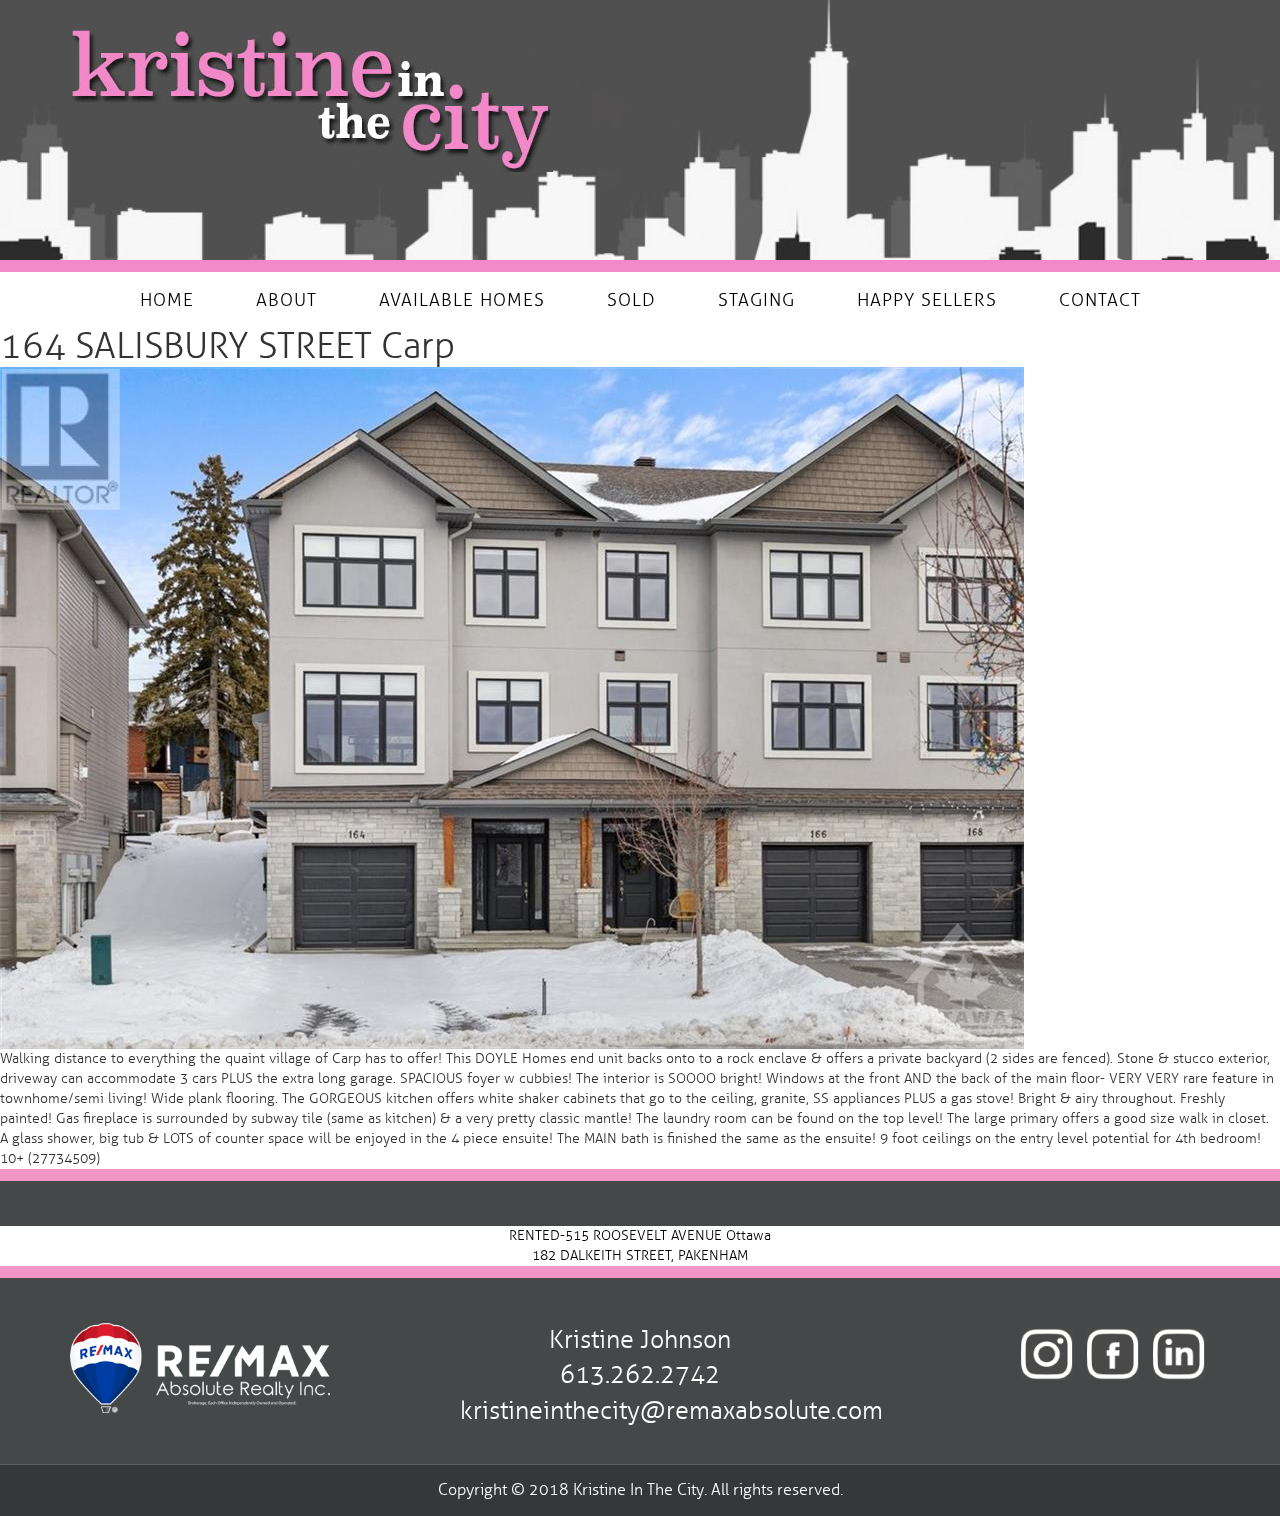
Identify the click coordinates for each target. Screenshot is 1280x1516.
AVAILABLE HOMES (462, 300)
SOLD (631, 300)
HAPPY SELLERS (927, 300)
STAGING (756, 300)
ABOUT (286, 300)
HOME (167, 300)
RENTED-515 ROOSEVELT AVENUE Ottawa (640, 1235)
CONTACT (1100, 300)
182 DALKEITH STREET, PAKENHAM (640, 1255)
